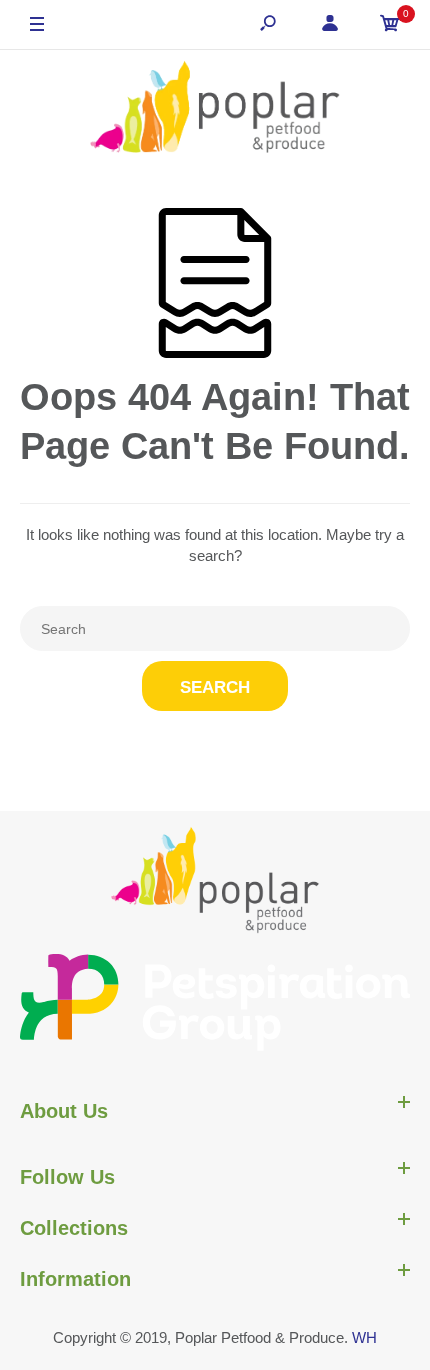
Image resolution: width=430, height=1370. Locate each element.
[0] (390, 25)
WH (364, 1337)
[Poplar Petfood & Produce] (215, 109)
